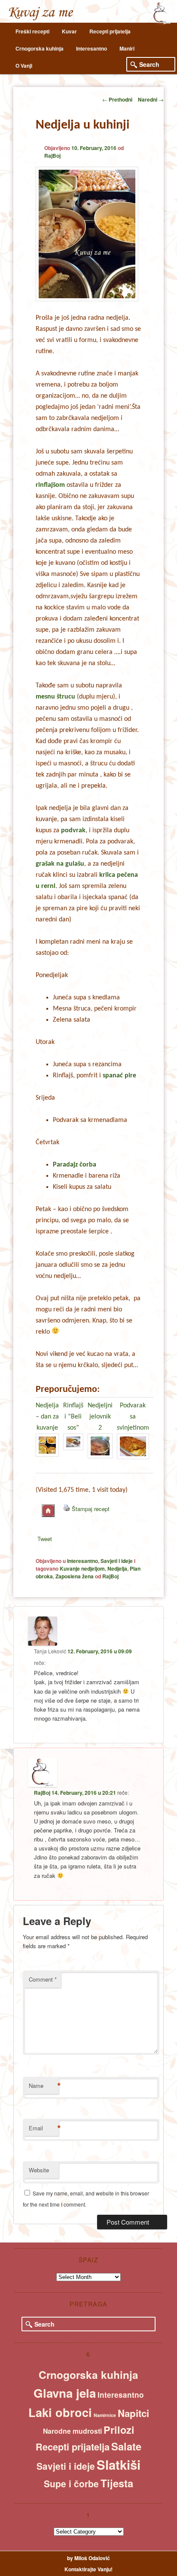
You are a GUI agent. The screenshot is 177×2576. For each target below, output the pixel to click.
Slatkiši (119, 2465)
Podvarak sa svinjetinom (133, 1417)
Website (39, 2170)
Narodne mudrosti (72, 2431)
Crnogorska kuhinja (40, 48)
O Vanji (24, 66)
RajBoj (52, 156)
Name (44, 2086)
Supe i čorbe (71, 2483)
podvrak (73, 831)
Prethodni (117, 99)
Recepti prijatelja (110, 31)
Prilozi (119, 2430)
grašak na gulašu (60, 864)
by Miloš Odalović (88, 2558)
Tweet (45, 1539)
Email (44, 2128)
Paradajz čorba (75, 1165)
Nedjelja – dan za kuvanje (47, 1417)
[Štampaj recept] (67, 1509)
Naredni (151, 99)
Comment (43, 1979)
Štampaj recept (91, 1509)
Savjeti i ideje (117, 1561)
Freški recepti (32, 31)
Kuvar (69, 31)
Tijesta (117, 2483)
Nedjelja (117, 1568)
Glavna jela (65, 2393)
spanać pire (119, 1076)
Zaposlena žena (75, 1576)
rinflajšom (50, 485)
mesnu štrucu (55, 697)
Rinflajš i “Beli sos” (73, 1417)
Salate (126, 2446)
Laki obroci (60, 2412)
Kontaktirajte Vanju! (88, 2569)
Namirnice (105, 2415)
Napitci (133, 2413)
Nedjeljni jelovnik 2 (100, 1417)
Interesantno (92, 48)
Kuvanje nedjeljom (82, 1568)
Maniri (127, 48)
